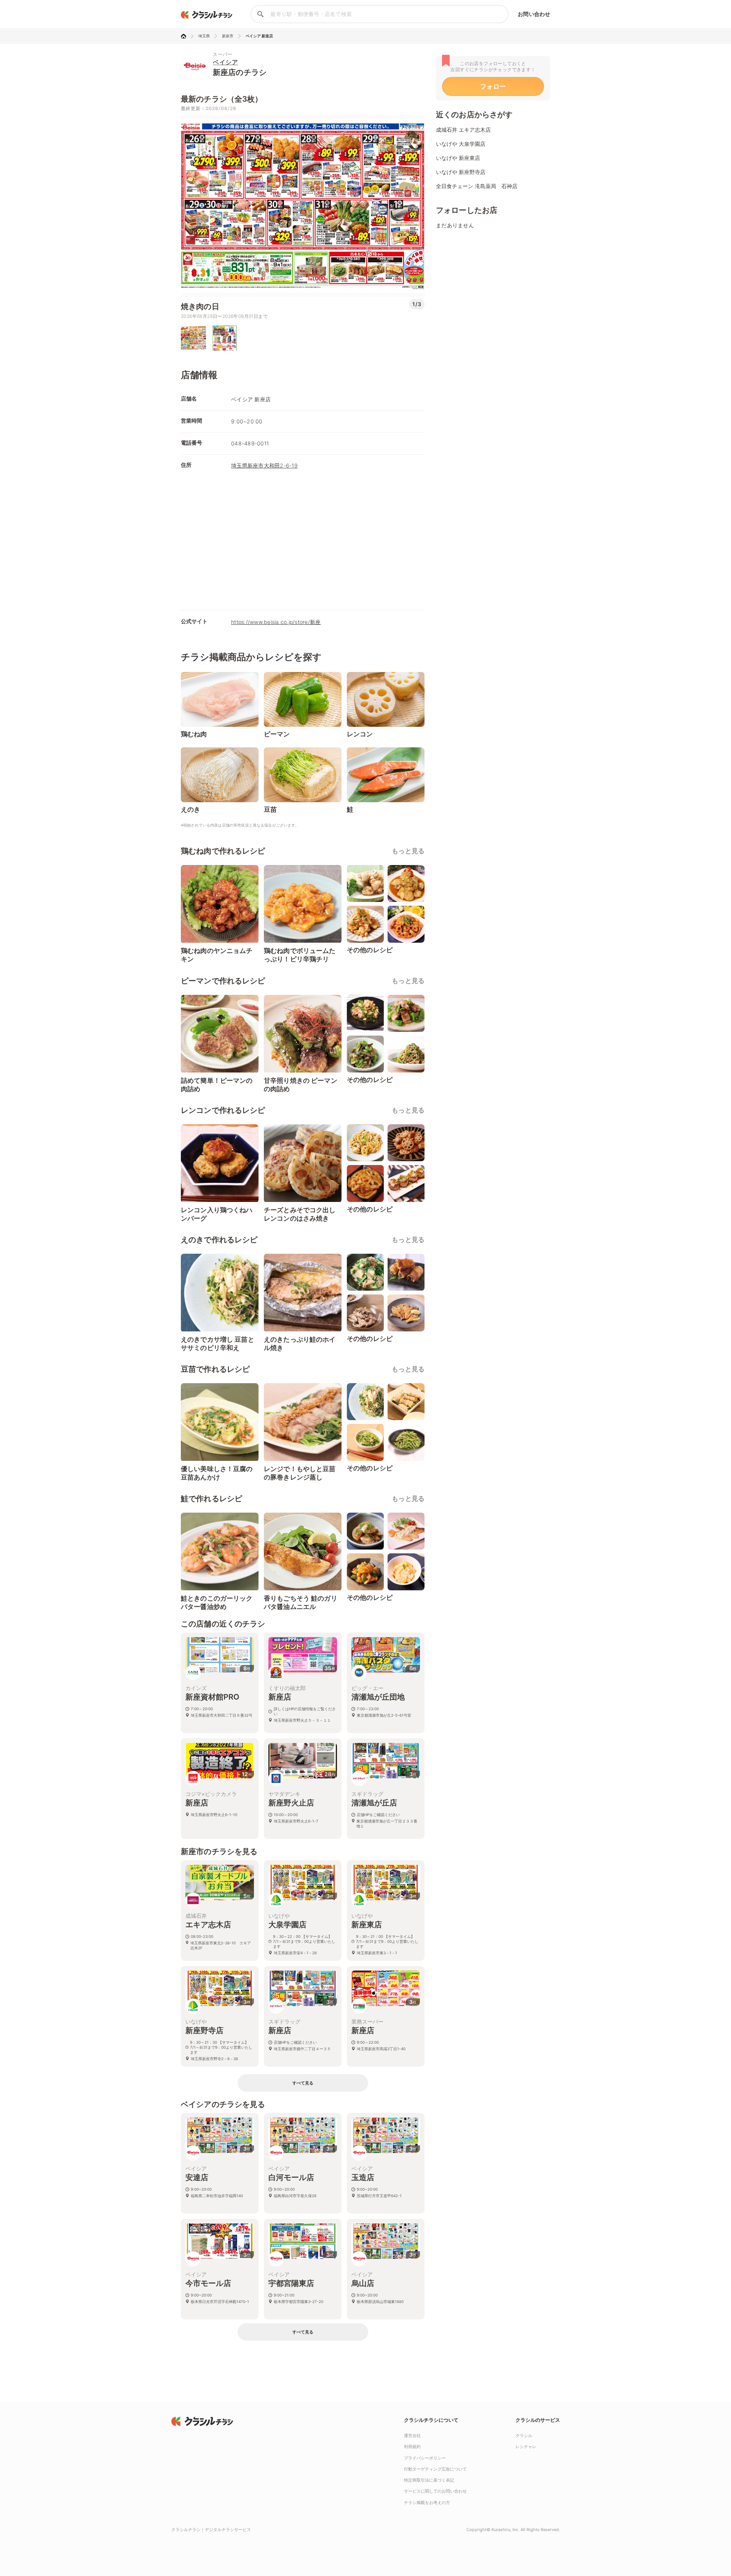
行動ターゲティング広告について (435, 2469)
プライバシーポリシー (425, 2458)
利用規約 (412, 2447)
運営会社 (412, 2436)
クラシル (524, 2436)
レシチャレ (526, 2447)
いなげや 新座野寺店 (461, 172)
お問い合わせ (534, 14)
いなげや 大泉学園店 (461, 144)
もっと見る (408, 851)
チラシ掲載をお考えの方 (427, 2503)
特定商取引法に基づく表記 (429, 2480)
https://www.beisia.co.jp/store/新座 (276, 622)
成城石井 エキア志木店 (463, 130)
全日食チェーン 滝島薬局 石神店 (477, 186)
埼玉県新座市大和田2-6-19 (264, 465)
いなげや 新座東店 (458, 158)
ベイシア (225, 62)
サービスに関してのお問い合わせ (435, 2491)
